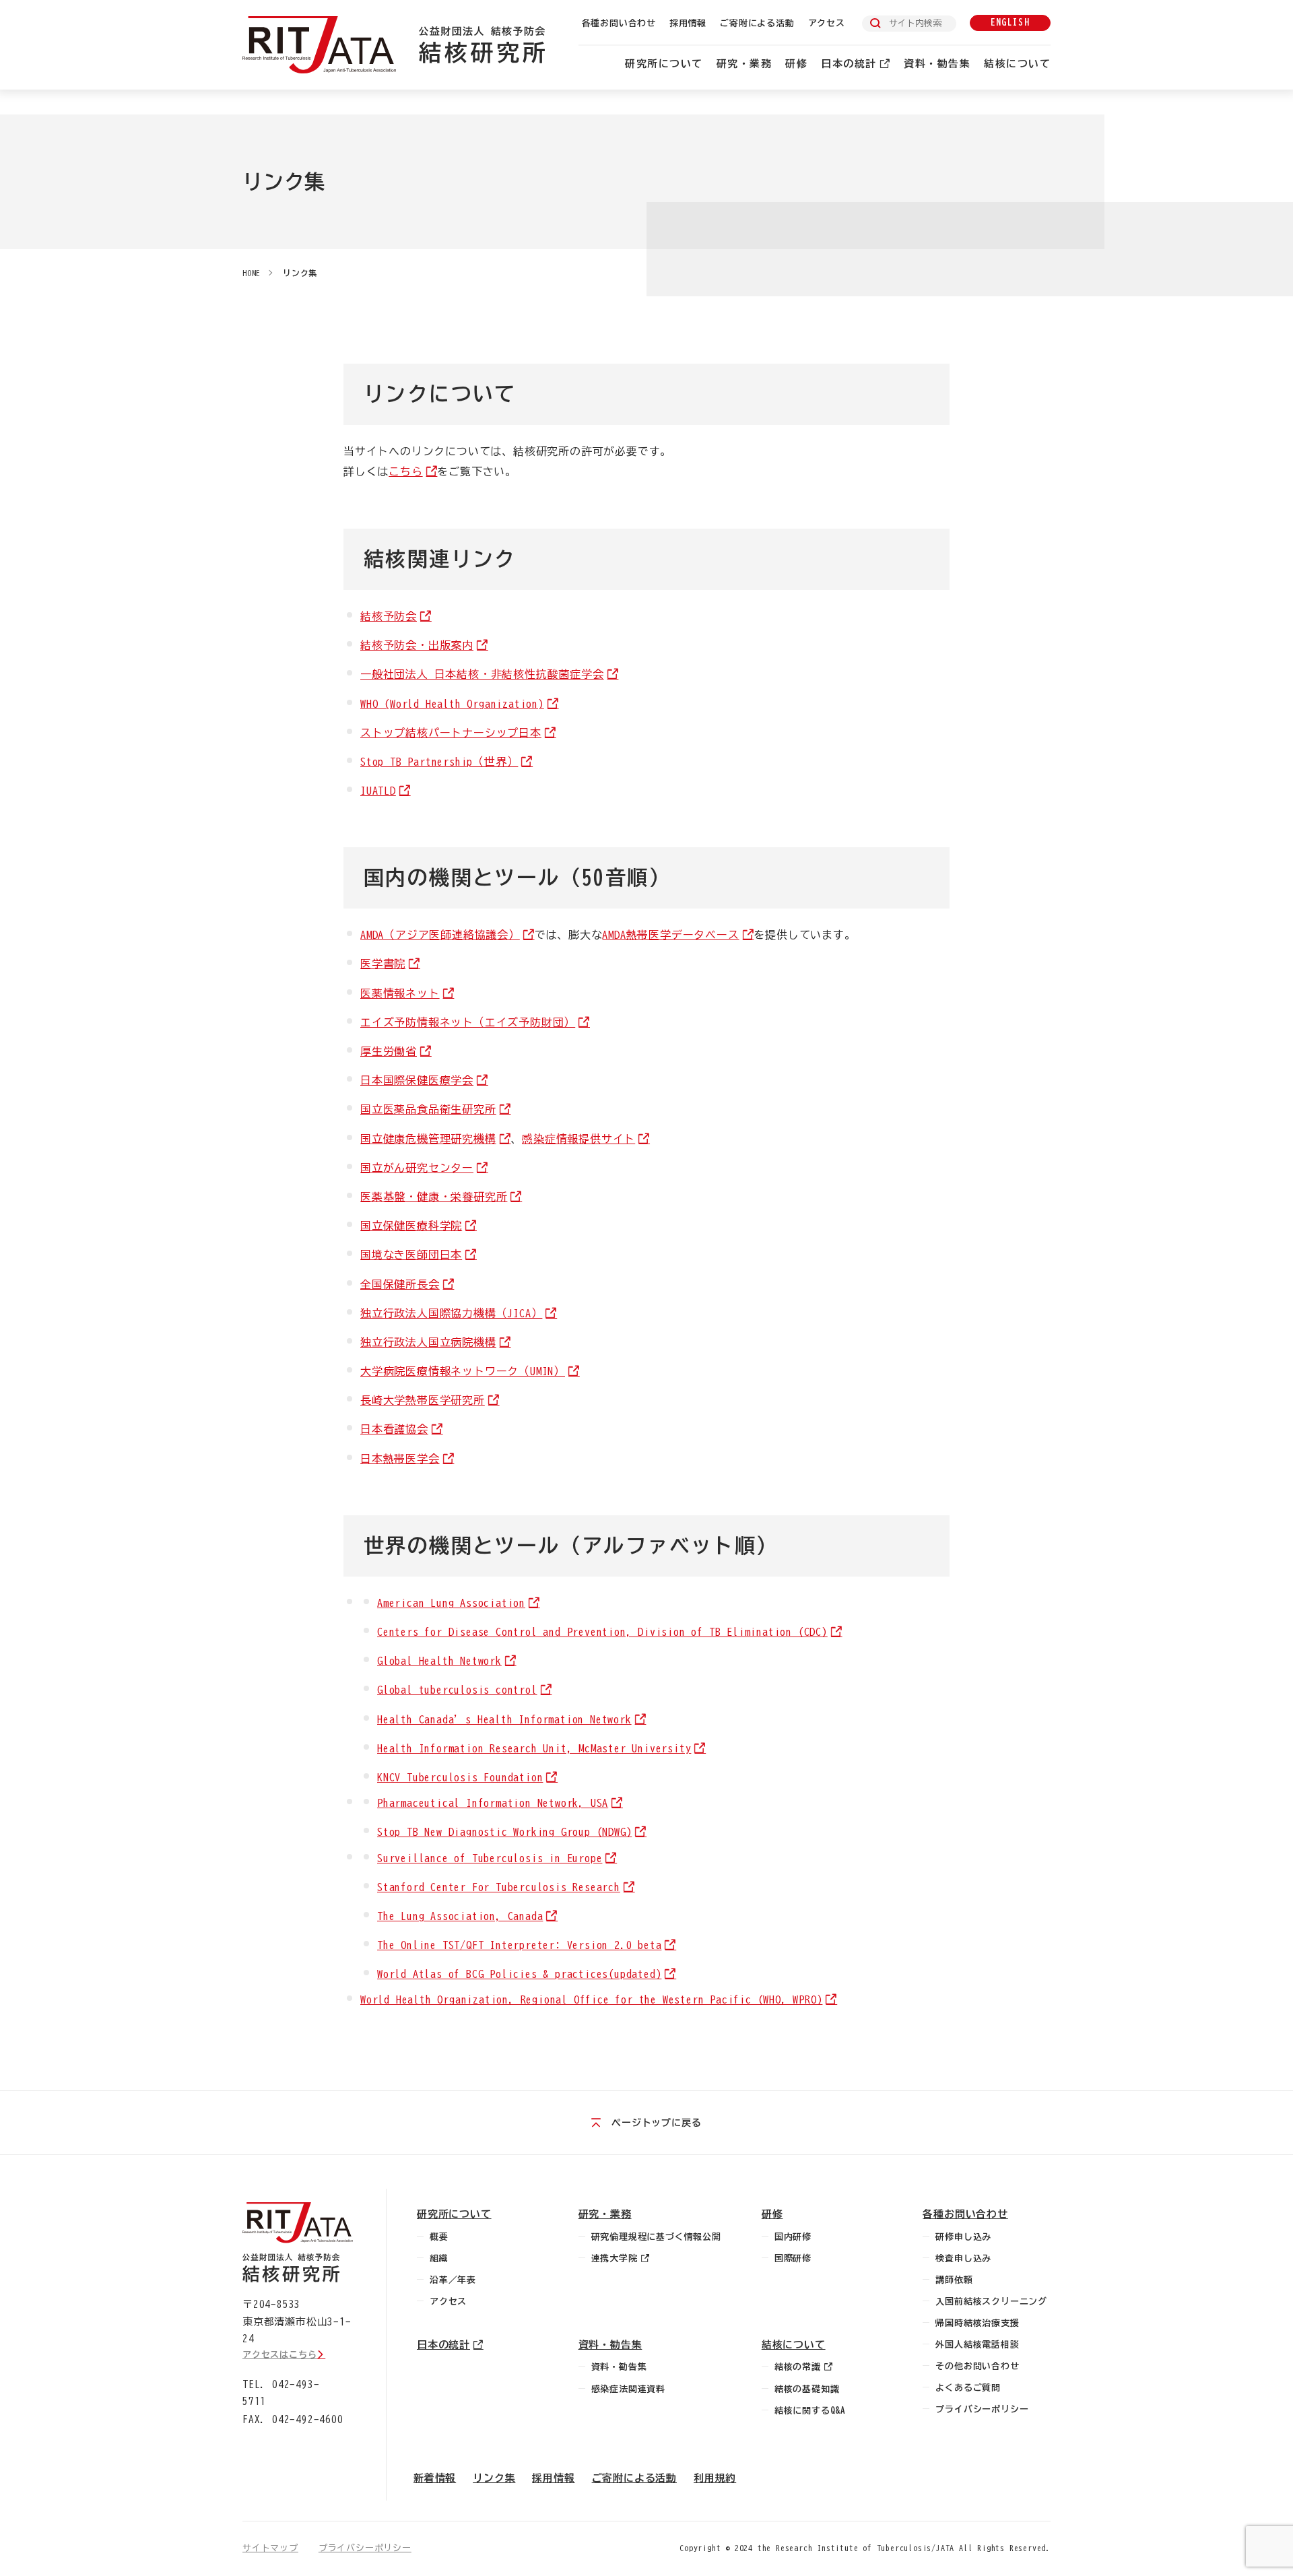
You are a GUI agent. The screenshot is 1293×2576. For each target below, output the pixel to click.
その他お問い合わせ (977, 2366)
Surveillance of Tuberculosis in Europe (490, 1858)
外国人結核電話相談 (977, 2345)
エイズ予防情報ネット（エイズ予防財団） (468, 1022)
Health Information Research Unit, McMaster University (534, 1748)
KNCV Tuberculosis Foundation (460, 1777)
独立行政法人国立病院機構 (428, 1342)
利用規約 (715, 2478)
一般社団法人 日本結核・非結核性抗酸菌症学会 (482, 674)
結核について (1017, 64)
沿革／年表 (453, 2280)
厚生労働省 (389, 1051)
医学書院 (383, 964)
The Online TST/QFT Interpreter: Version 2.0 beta (519, 1945)
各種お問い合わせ (619, 23)
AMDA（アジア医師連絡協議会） (440, 935)
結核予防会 (389, 616)
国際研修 (793, 2258)
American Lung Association (451, 1603)
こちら (405, 471)
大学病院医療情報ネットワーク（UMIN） (463, 1371)
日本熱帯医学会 (400, 1459)
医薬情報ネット (400, 993)
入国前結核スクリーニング (991, 2302)
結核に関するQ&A (810, 2411)
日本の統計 (849, 64)
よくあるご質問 (968, 2388)
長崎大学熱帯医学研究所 (423, 1400)
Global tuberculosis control (457, 1690)
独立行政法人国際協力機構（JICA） (451, 1313)
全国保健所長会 (400, 1284)
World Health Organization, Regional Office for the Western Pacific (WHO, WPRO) (591, 2000)
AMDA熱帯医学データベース (670, 935)
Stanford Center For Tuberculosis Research (499, 1887)
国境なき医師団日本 (411, 1255)
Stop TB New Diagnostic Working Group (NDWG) (504, 1832)
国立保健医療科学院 (411, 1226)
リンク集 (300, 273)
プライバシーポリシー (982, 2409)
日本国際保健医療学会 (417, 1080)
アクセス (827, 23)
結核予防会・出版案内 (417, 645)
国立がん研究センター (417, 1168)
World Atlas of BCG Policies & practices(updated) (519, 1974)
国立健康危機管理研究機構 (428, 1139)
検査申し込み (963, 2258)
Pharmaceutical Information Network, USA (493, 1803)
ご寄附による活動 (757, 23)
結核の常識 (798, 2367)
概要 (439, 2237)
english (1010, 23)
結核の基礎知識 (807, 2389)
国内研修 (793, 2237)
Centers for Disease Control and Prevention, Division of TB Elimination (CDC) (602, 1632)
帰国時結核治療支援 (977, 2323)
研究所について (664, 64)
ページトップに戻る (656, 2123)
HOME (252, 273)
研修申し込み (963, 2237)
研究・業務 (744, 64)
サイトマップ (270, 2548)
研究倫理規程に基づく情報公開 (656, 2237)
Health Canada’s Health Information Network (504, 1719)
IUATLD (378, 791)
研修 (796, 64)
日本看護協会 (394, 1429)
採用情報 (688, 23)
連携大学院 (615, 2258)
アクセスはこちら (279, 2355)
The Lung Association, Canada (460, 1916)
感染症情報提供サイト (578, 1139)
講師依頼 (954, 2280)
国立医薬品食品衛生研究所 (428, 1109)
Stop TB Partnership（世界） (439, 762)
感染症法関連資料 (628, 2389)
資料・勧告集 (937, 64)
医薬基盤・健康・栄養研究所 (434, 1197)
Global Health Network (439, 1661)
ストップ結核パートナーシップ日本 (451, 733)
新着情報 (435, 2478)
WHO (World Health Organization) (452, 704)
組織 (439, 2258)
